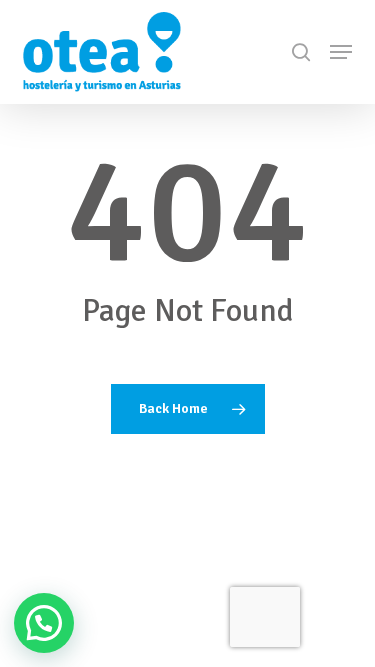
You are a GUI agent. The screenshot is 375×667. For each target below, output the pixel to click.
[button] (341, 52)
